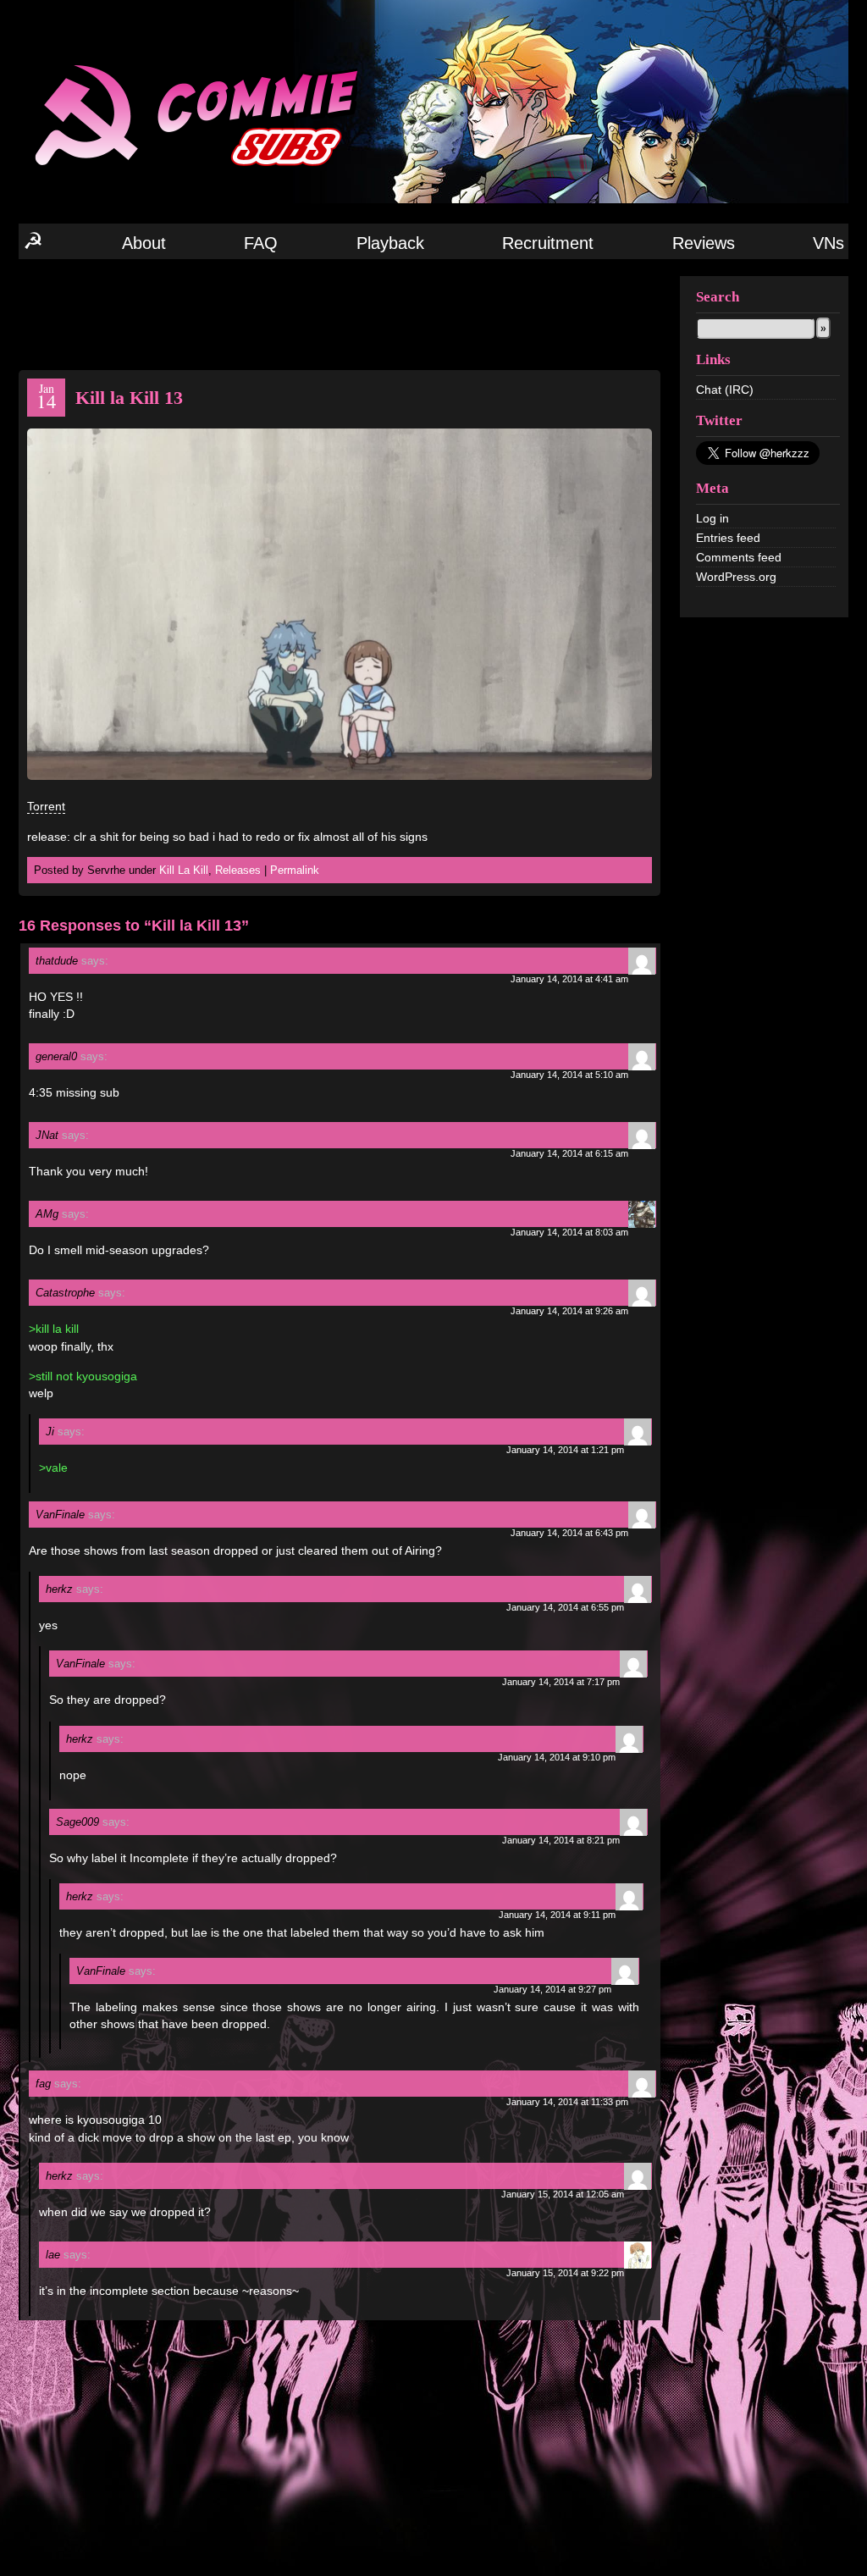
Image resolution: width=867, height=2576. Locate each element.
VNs (828, 243)
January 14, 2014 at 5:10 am (569, 1075)
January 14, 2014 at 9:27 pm (552, 1989)
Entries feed (728, 538)
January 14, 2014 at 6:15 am (569, 1153)
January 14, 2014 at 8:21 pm (561, 1840)
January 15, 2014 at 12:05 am (563, 2194)
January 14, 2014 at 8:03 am (569, 1232)
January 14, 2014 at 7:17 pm (561, 1682)
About (144, 243)
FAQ (261, 243)
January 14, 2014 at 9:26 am (569, 1311)
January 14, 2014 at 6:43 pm (569, 1533)
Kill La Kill (184, 870)
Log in (712, 518)
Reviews (704, 243)
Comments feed (739, 557)
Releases (238, 870)
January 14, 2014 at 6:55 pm (565, 1607)
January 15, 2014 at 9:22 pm (565, 2273)
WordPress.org (736, 577)
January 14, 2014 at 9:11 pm (557, 1915)
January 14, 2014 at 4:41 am (569, 979)
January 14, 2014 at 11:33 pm (567, 2102)
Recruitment (548, 243)
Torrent (46, 806)
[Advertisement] (340, 313)
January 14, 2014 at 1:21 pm (565, 1450)
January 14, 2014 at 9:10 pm (557, 1757)
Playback (390, 243)
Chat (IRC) (725, 390)
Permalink (295, 870)
